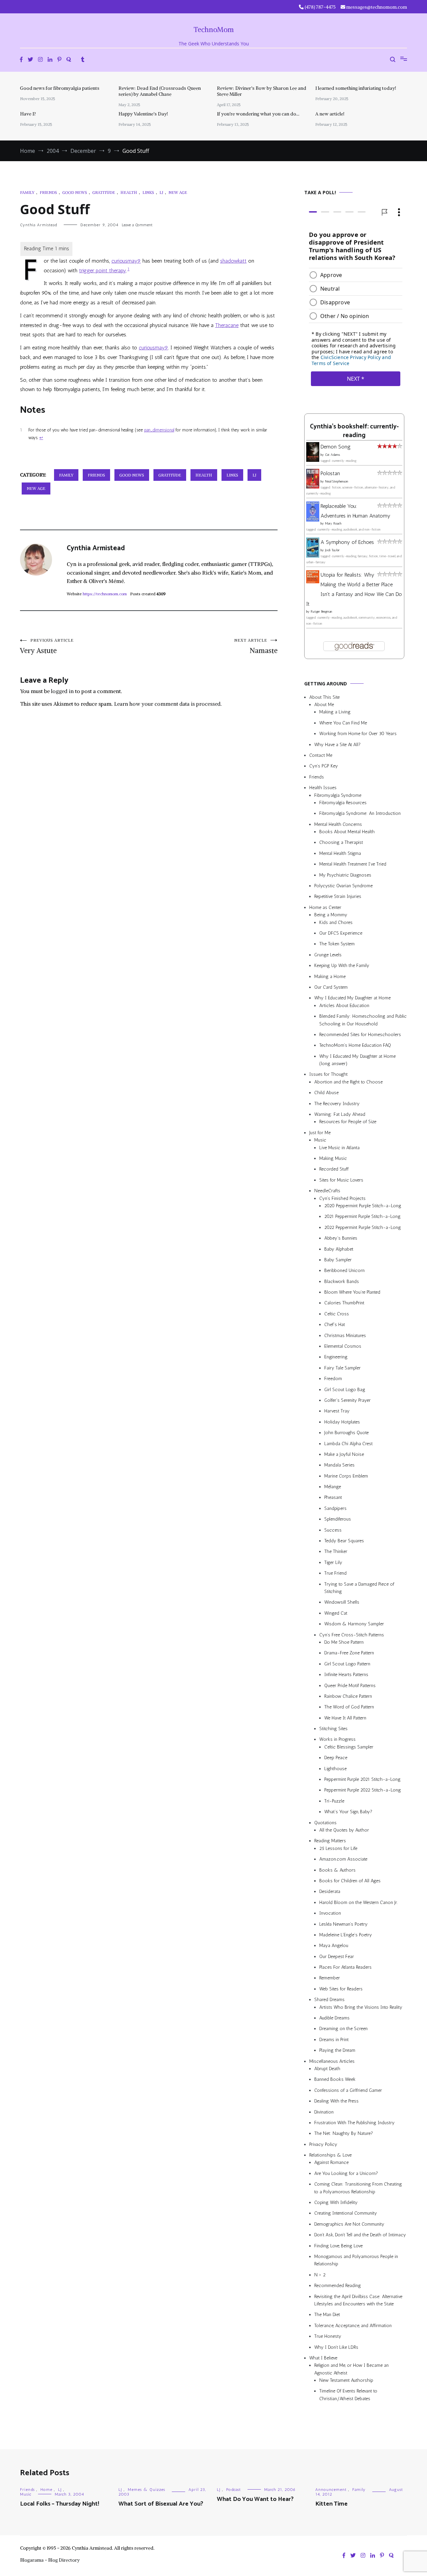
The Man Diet (327, 2315)
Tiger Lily (333, 1562)
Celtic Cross (337, 1314)
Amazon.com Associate (343, 1859)
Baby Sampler (338, 1260)
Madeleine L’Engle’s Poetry (346, 1935)
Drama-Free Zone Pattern (349, 1653)
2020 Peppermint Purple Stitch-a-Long (363, 1206)
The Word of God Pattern (349, 1707)
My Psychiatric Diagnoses (345, 875)
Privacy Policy (323, 2144)
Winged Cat (336, 1613)
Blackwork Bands (342, 1281)
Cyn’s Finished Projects (342, 1198)
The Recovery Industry (337, 1104)
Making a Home (330, 977)
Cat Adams (332, 455)
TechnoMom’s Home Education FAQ (355, 1045)
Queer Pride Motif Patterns (350, 1686)
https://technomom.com (105, 594)
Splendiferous (338, 1519)
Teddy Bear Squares (344, 1541)
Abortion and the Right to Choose (348, 1082)
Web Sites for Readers (341, 1989)
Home (46, 2490)
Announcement (331, 2490)
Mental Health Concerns (338, 824)
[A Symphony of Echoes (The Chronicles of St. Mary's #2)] (313, 556)
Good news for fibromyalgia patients (60, 88)
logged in (62, 691)
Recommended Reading (338, 2286)
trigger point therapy (103, 270)
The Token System (337, 944)
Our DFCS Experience (341, 933)
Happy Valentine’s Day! (143, 114)
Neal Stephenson (337, 481)
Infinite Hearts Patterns (346, 1675)
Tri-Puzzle (334, 1801)
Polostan (330, 473)
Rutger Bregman (321, 612)
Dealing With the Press (336, 2101)
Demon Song (336, 447)
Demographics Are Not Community (349, 2224)
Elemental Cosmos (343, 1346)
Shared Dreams (329, 2000)
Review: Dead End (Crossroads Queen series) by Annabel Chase (160, 91)
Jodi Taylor (332, 550)
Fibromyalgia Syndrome (338, 795)
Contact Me (321, 755)
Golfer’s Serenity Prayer (347, 1400)
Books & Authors (337, 1870)
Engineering (336, 1357)
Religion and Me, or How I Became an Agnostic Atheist (351, 2369)
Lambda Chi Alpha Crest (348, 1444)
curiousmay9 (126, 261)
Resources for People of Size (348, 1122)
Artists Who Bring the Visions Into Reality (361, 2007)
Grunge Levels (328, 955)
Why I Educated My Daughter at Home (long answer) (357, 1060)
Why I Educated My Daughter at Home (352, 998)
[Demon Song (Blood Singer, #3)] (313, 460)
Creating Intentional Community (346, 2213)
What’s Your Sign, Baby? (348, 1812)
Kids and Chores (336, 922)
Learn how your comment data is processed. (168, 704)
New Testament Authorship (346, 2380)
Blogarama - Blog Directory (50, 2560)
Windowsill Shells (342, 1602)
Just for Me (320, 1133)
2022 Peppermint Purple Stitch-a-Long (363, 1227)
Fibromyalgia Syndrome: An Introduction (360, 813)
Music (320, 1140)
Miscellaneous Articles (332, 2061)
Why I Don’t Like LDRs (336, 2347)
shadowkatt (233, 261)
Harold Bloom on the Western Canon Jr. (358, 1902)
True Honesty (328, 2336)
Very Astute (47, 646)
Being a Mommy (331, 915)
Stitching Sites (333, 1729)
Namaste (256, 646)
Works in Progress (337, 1739)
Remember (330, 1978)
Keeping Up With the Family (342, 965)
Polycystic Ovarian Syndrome (343, 886)
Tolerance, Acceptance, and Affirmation (353, 2326)
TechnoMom (214, 30)
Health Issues (323, 788)
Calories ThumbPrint (344, 1303)
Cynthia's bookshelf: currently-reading (354, 431)
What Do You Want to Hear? (255, 2499)
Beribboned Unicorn (344, 1270)
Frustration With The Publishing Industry (354, 2123)
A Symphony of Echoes (347, 542)
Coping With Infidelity (336, 2202)
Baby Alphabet (339, 1249)
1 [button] (128, 269)
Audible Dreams (334, 2018)
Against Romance (331, 2163)
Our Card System (331, 987)
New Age (178, 192)
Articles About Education (344, 1006)
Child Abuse (326, 1093)
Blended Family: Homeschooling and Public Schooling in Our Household (363, 1020)
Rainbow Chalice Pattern (348, 1696)
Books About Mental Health (347, 832)
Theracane (227, 325)
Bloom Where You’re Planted (352, 1292)
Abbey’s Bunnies (341, 1238)
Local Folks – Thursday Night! (60, 2504)
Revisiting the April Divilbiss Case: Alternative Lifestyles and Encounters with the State (358, 2300)
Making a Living (335, 712)
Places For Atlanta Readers (345, 1967)
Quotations (325, 1823)
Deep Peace (336, 1758)
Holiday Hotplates (342, 1422)
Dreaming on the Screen (343, 2029)
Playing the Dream (337, 2050)
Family (27, 192)
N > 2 (320, 2275)
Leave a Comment (137, 225)
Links (148, 192)
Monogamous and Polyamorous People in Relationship (356, 2260)
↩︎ (41, 438)
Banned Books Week (335, 2079)
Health (129, 192)
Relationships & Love (330, 2155)
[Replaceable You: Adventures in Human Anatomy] (313, 520)
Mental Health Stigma (340, 853)
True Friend (335, 1573)
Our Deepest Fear (337, 1957)
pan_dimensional (159, 430)
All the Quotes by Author (344, 1830)
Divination (324, 2112)
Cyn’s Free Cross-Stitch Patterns (352, 1635)
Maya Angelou (334, 1946)
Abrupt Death (327, 2069)
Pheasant (333, 1498)
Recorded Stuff (334, 1169)
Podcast (234, 2490)
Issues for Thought (328, 1074)
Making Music (333, 1158)
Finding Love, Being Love (338, 2246)
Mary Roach (333, 524)
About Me (324, 705)
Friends (48, 192)
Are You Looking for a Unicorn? (346, 2173)
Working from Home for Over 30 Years (358, 734)
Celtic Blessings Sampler (349, 1747)
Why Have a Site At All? (337, 745)
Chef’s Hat (335, 1325)
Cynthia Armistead (39, 225)
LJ (161, 192)
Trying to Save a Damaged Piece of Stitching (359, 1588)
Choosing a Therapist (341, 843)
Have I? (28, 114)
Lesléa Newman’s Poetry (343, 1924)
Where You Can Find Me (343, 723)
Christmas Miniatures (345, 1336)
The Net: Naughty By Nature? (344, 2133)
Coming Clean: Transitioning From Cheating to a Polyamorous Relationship (358, 2188)
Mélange (333, 1487)
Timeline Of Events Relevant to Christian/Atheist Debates (348, 2395)
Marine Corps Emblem (346, 1476)
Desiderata (330, 1891)
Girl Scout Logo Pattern (347, 1664)
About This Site (324, 697)
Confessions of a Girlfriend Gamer (348, 2090)
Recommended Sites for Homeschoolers (360, 1035)
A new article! (330, 114)
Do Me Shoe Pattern (344, 1642)
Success (333, 1530)
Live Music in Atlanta (339, 1148)
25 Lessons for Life (338, 1848)
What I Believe (323, 2358)
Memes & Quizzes (146, 2490)
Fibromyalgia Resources (343, 803)
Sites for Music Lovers (341, 1180)
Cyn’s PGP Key (324, 766)
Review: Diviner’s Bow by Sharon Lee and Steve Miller (262, 91)
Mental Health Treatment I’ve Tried (353, 864)
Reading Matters (330, 1841)
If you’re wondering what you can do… (258, 114)
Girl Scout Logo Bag (345, 1390)
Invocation (330, 1913)
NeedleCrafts (327, 1191)
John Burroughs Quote (346, 1433)
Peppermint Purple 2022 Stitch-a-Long (363, 1790)
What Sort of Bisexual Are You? (161, 2504)
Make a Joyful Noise (344, 1454)
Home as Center (325, 907)
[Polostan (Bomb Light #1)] (313, 487)
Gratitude (104, 192)
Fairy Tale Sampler (342, 1368)
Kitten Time (331, 2504)
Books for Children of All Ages (350, 1881)
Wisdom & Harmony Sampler (354, 1624)
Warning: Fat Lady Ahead (340, 1114)
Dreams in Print (334, 2040)
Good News (75, 192)
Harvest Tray (337, 1411)
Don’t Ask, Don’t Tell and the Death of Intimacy (360, 2235)
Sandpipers (335, 1508)
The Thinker (336, 1551)
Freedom (333, 1379)
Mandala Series (339, 1465)
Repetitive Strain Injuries (338, 896)
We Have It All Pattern (345, 1718)
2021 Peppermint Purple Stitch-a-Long (362, 1216)
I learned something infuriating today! (356, 88)
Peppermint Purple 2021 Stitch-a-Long (362, 1779)
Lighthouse (335, 1769)
